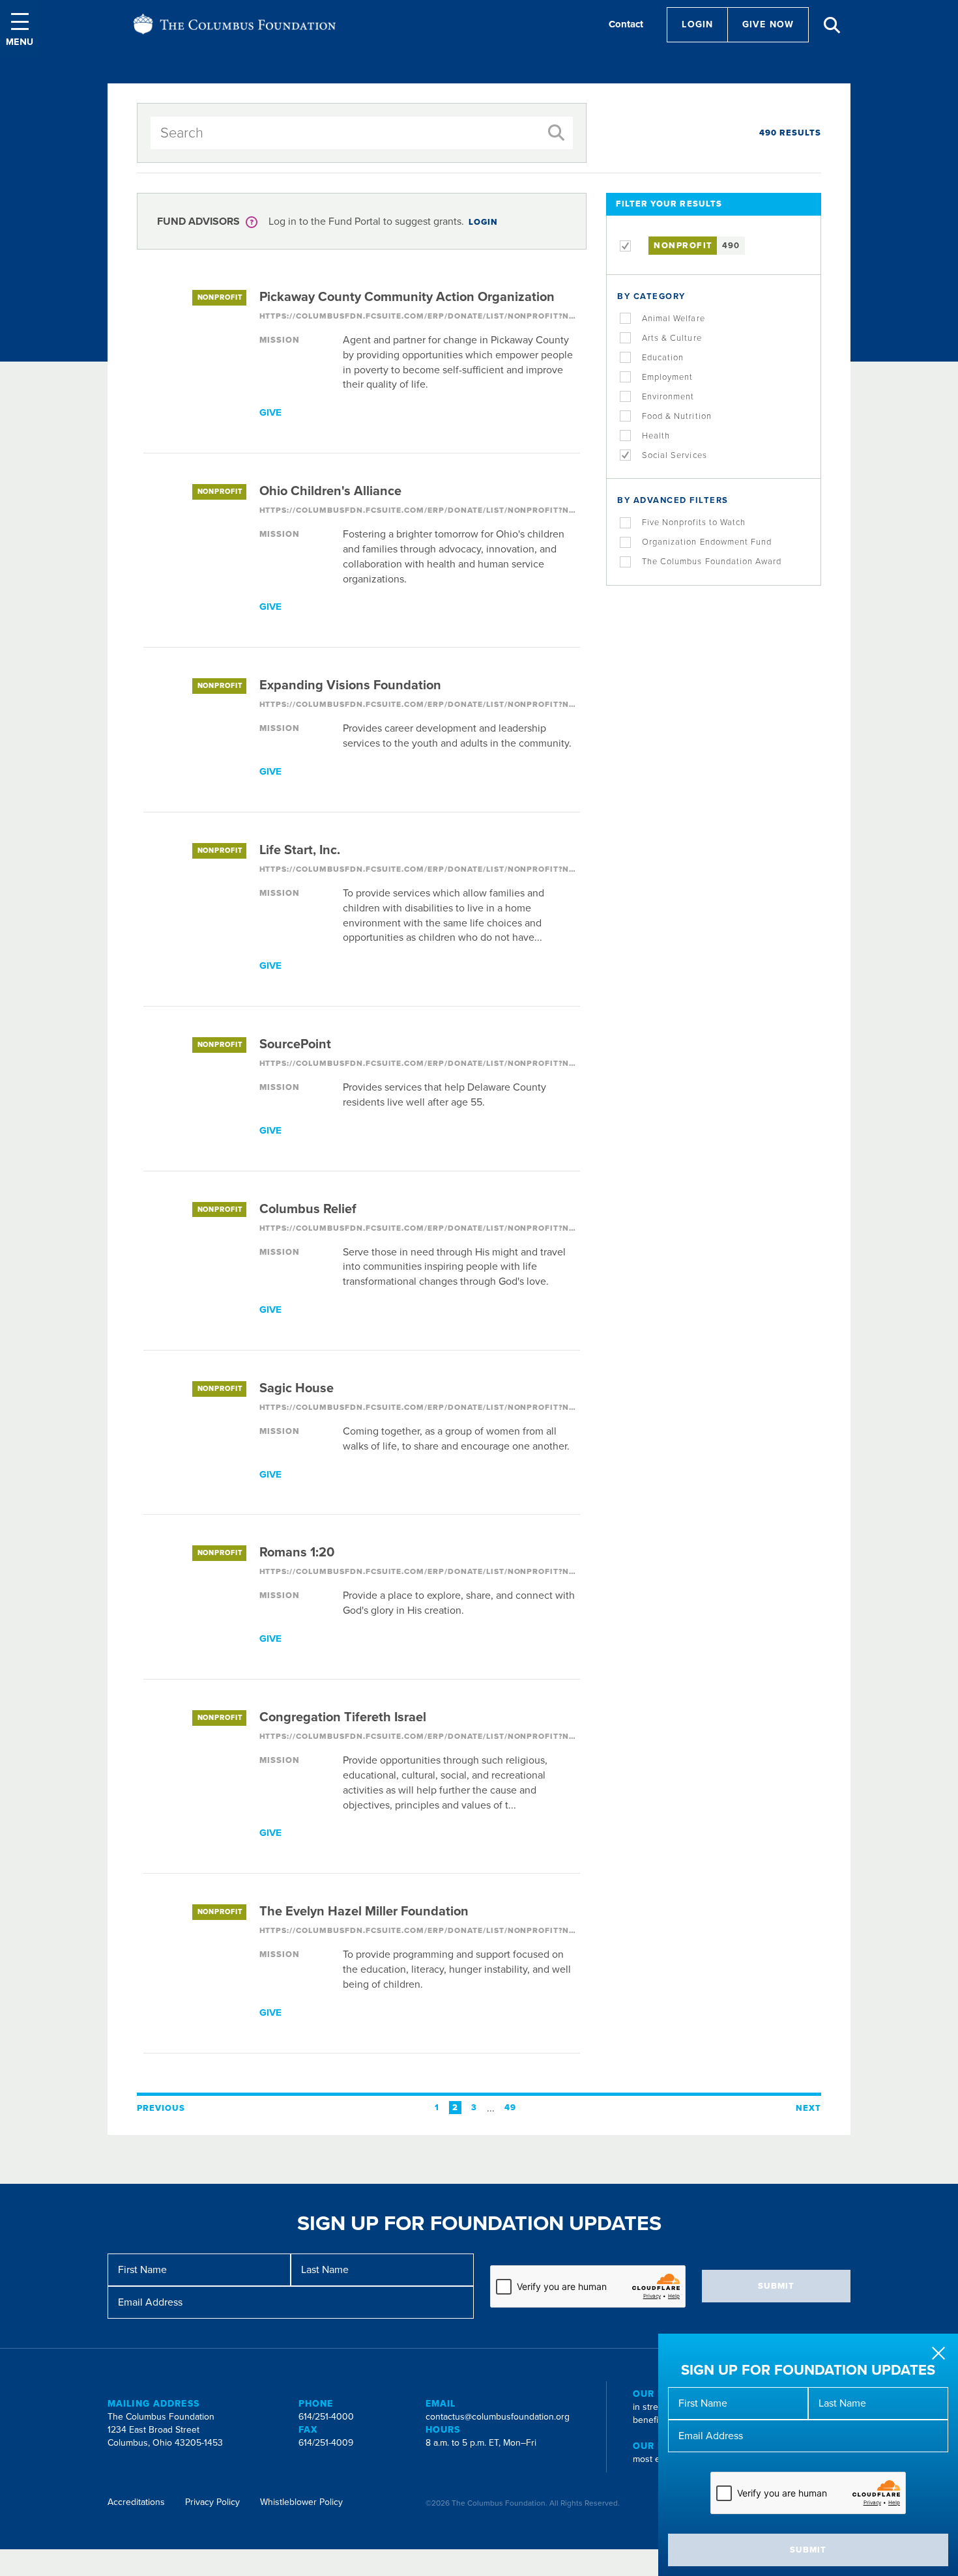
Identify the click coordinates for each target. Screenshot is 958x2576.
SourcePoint (295, 1044)
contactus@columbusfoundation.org (498, 2417)
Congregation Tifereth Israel (343, 1717)
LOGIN (483, 222)
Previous (161, 2108)
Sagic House (297, 1388)
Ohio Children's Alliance (330, 491)
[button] (20, 29)
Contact (626, 24)
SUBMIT (808, 2550)
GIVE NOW (768, 24)
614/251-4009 (326, 2443)
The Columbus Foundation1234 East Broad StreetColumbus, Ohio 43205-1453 (165, 2430)
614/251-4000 (326, 2417)
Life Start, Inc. (300, 850)
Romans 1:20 (297, 1553)
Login (697, 24)
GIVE (270, 412)
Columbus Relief (308, 1209)
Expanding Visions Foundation (350, 685)
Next (808, 2108)
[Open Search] (832, 25)
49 (510, 2108)
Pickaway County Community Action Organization (407, 297)
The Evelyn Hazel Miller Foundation (364, 1911)
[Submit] (557, 133)
